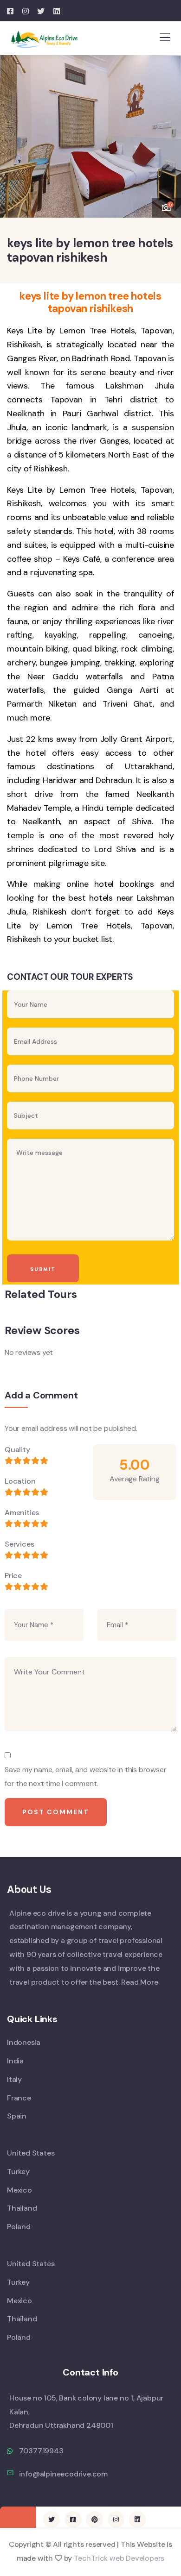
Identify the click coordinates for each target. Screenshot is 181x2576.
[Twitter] (52, 2520)
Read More (139, 1982)
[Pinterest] (94, 2520)
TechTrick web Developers (119, 2558)
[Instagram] (116, 2520)
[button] (167, 132)
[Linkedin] (137, 2520)
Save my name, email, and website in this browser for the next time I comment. (85, 1777)
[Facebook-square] (73, 2520)
